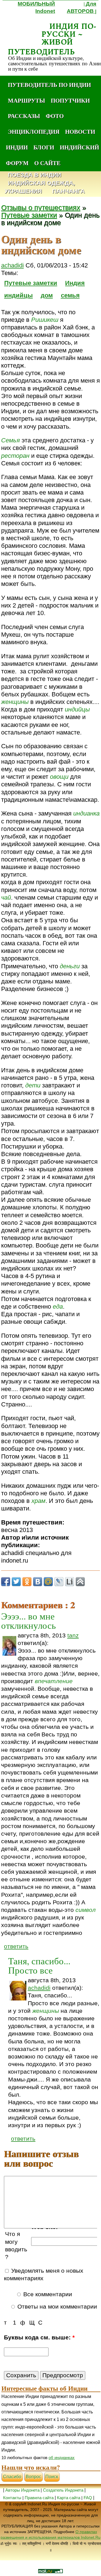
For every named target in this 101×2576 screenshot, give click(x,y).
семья (70, 295)
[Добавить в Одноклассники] (27, 1582)
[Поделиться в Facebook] (6, 1582)
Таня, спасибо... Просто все (39, 1965)
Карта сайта (69, 2498)
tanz (73, 1635)
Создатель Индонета (63, 2490)
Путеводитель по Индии (49, 85)
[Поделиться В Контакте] (38, 1582)
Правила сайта (39, 2498)
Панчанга (68, 191)
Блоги (44, 147)
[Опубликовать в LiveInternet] (70, 1582)
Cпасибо (12, 2477)
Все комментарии (47, 2294)
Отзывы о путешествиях (41, 208)
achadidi (12, 265)
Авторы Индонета (22, 2490)
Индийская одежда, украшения (40, 187)
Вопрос (34, 2477)
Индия (75, 283)
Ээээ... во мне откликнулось (28, 1620)
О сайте (47, 163)
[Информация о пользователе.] (9, 1646)
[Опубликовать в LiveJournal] (59, 1582)
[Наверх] (80, 1582)
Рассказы (24, 116)
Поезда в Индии (35, 175)
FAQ (88, 2498)
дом (47, 295)
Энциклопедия (34, 131)
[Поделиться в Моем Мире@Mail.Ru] (48, 1582)
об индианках (62, 2458)
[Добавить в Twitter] (16, 1582)
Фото (55, 116)
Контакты (13, 2498)
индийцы (19, 295)
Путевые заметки (29, 215)
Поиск (52, 2477)
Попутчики (70, 100)
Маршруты (27, 100)
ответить (16, 1946)
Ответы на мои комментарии (56, 2307)
